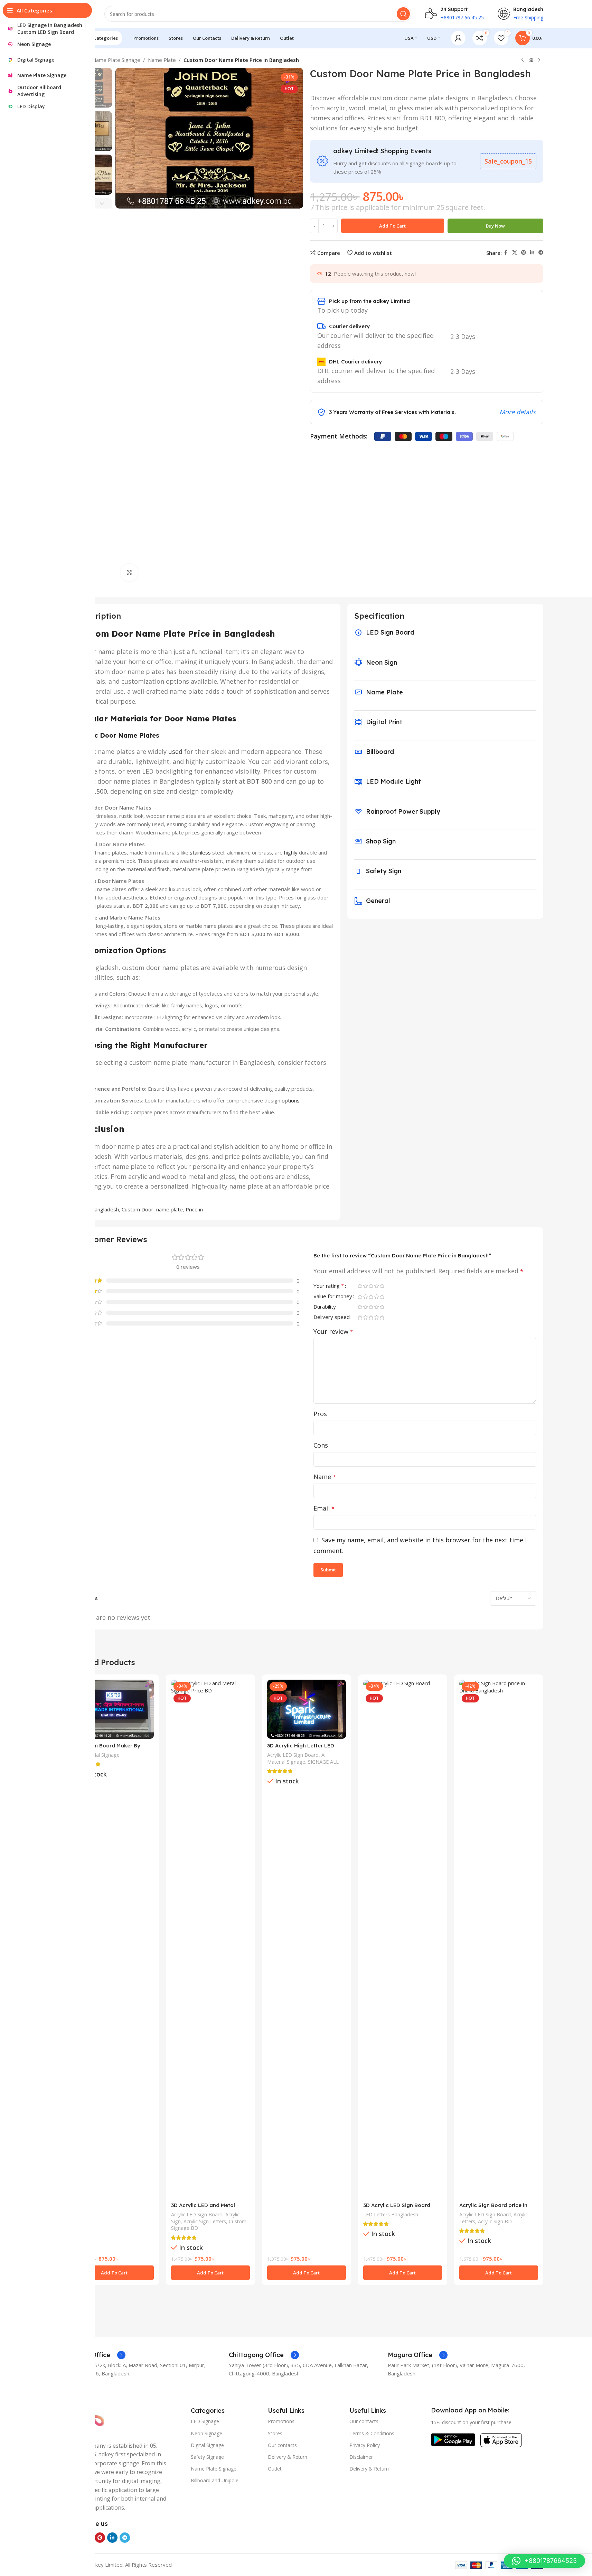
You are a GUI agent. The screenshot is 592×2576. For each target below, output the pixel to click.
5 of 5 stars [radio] (382, 1286)
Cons (321, 1445)
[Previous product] (523, 60)
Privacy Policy (365, 2445)
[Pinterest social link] (524, 253)
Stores (275, 2433)
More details (518, 412)
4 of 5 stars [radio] (377, 1286)
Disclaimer (361, 2457)
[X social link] (515, 253)
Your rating (329, 1286)
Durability (325, 1307)
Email (324, 1508)
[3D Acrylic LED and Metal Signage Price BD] (210, 1939)
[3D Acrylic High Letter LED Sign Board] (307, 1709)
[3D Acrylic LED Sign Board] (403, 1939)
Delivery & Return (288, 2457)
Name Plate (162, 60)
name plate (170, 1209)
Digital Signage (207, 2445)
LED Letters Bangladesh (391, 2214)
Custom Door (138, 1209)
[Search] (403, 14)
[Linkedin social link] (532, 253)
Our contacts (282, 2445)
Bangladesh (105, 1209)
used (175, 751)
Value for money (333, 1297)
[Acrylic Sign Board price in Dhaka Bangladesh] (499, 1939)
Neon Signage (206, 2433)
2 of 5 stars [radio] (366, 1286)
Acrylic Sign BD (495, 2221)
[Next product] (539, 60)
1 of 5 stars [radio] (360, 1286)
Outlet (275, 2469)
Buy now (495, 226)
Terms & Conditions (372, 2433)
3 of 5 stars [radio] (371, 1286)
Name (325, 1477)
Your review (333, 1331)
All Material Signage (97, 1755)
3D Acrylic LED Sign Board (397, 2205)
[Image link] (453, 2439)
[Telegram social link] (541, 253)
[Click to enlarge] (129, 572)
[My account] (458, 38)
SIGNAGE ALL (323, 1762)
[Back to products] (531, 60)
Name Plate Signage (116, 60)
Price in (194, 1209)
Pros (320, 1414)
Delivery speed (332, 1317)
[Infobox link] (98, 2355)
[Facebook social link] (506, 253)
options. (291, 1100)
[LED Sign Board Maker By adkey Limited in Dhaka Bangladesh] (114, 1709)
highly (291, 852)
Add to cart (392, 226)
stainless (200, 852)
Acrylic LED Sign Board (197, 2214)
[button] (102, 203)
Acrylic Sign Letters (205, 2221)
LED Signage (205, 2421)
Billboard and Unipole (215, 2480)
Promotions (281, 2421)
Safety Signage (207, 2457)
